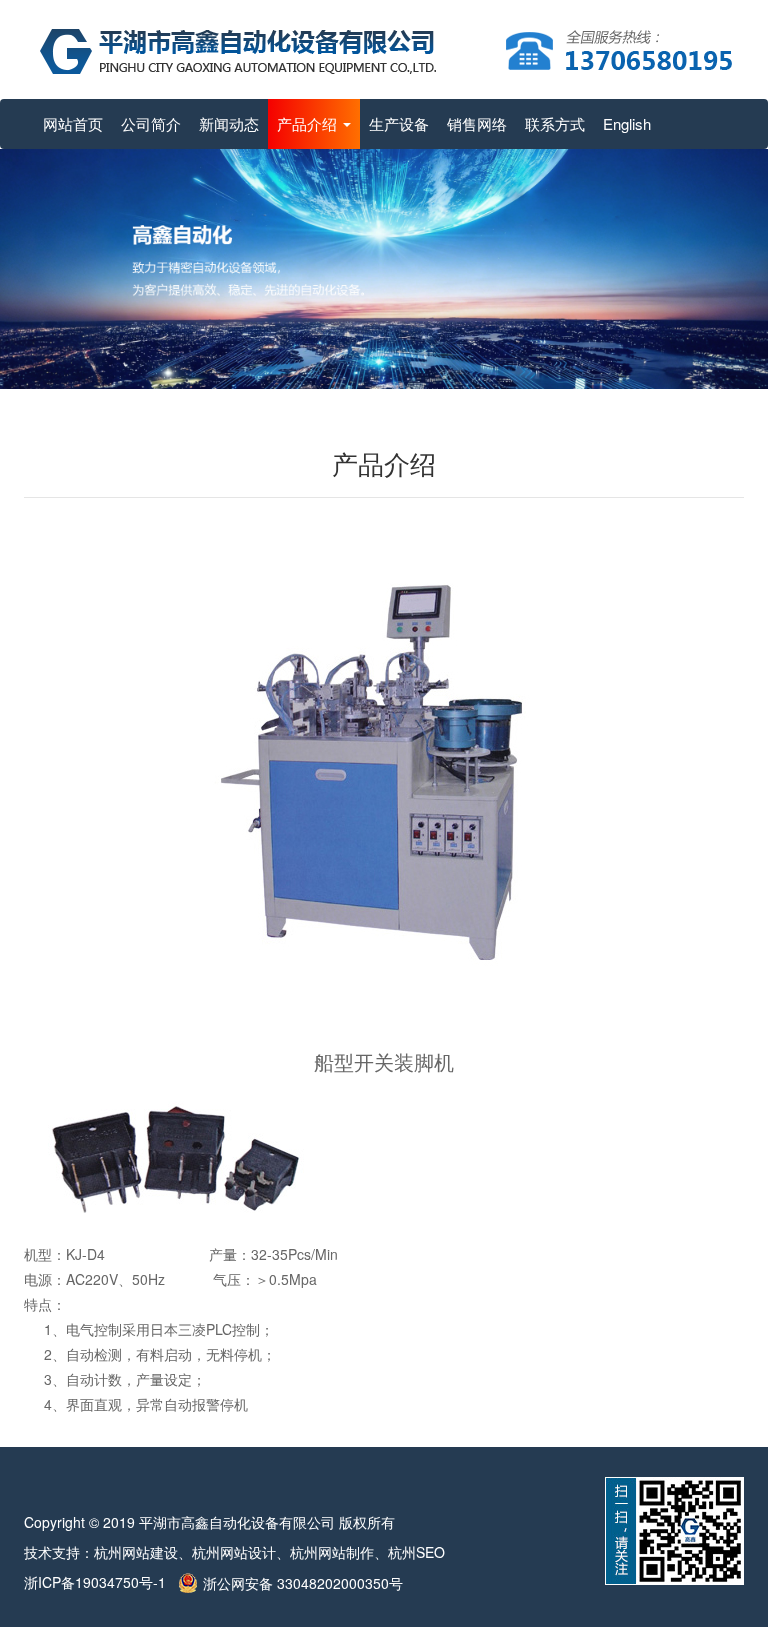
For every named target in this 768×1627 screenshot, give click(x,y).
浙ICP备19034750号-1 (101, 1582)
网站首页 (73, 123)
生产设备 (399, 123)
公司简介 (151, 123)
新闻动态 (229, 123)
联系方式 (555, 123)
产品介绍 (309, 123)
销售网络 (477, 123)
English (627, 123)
